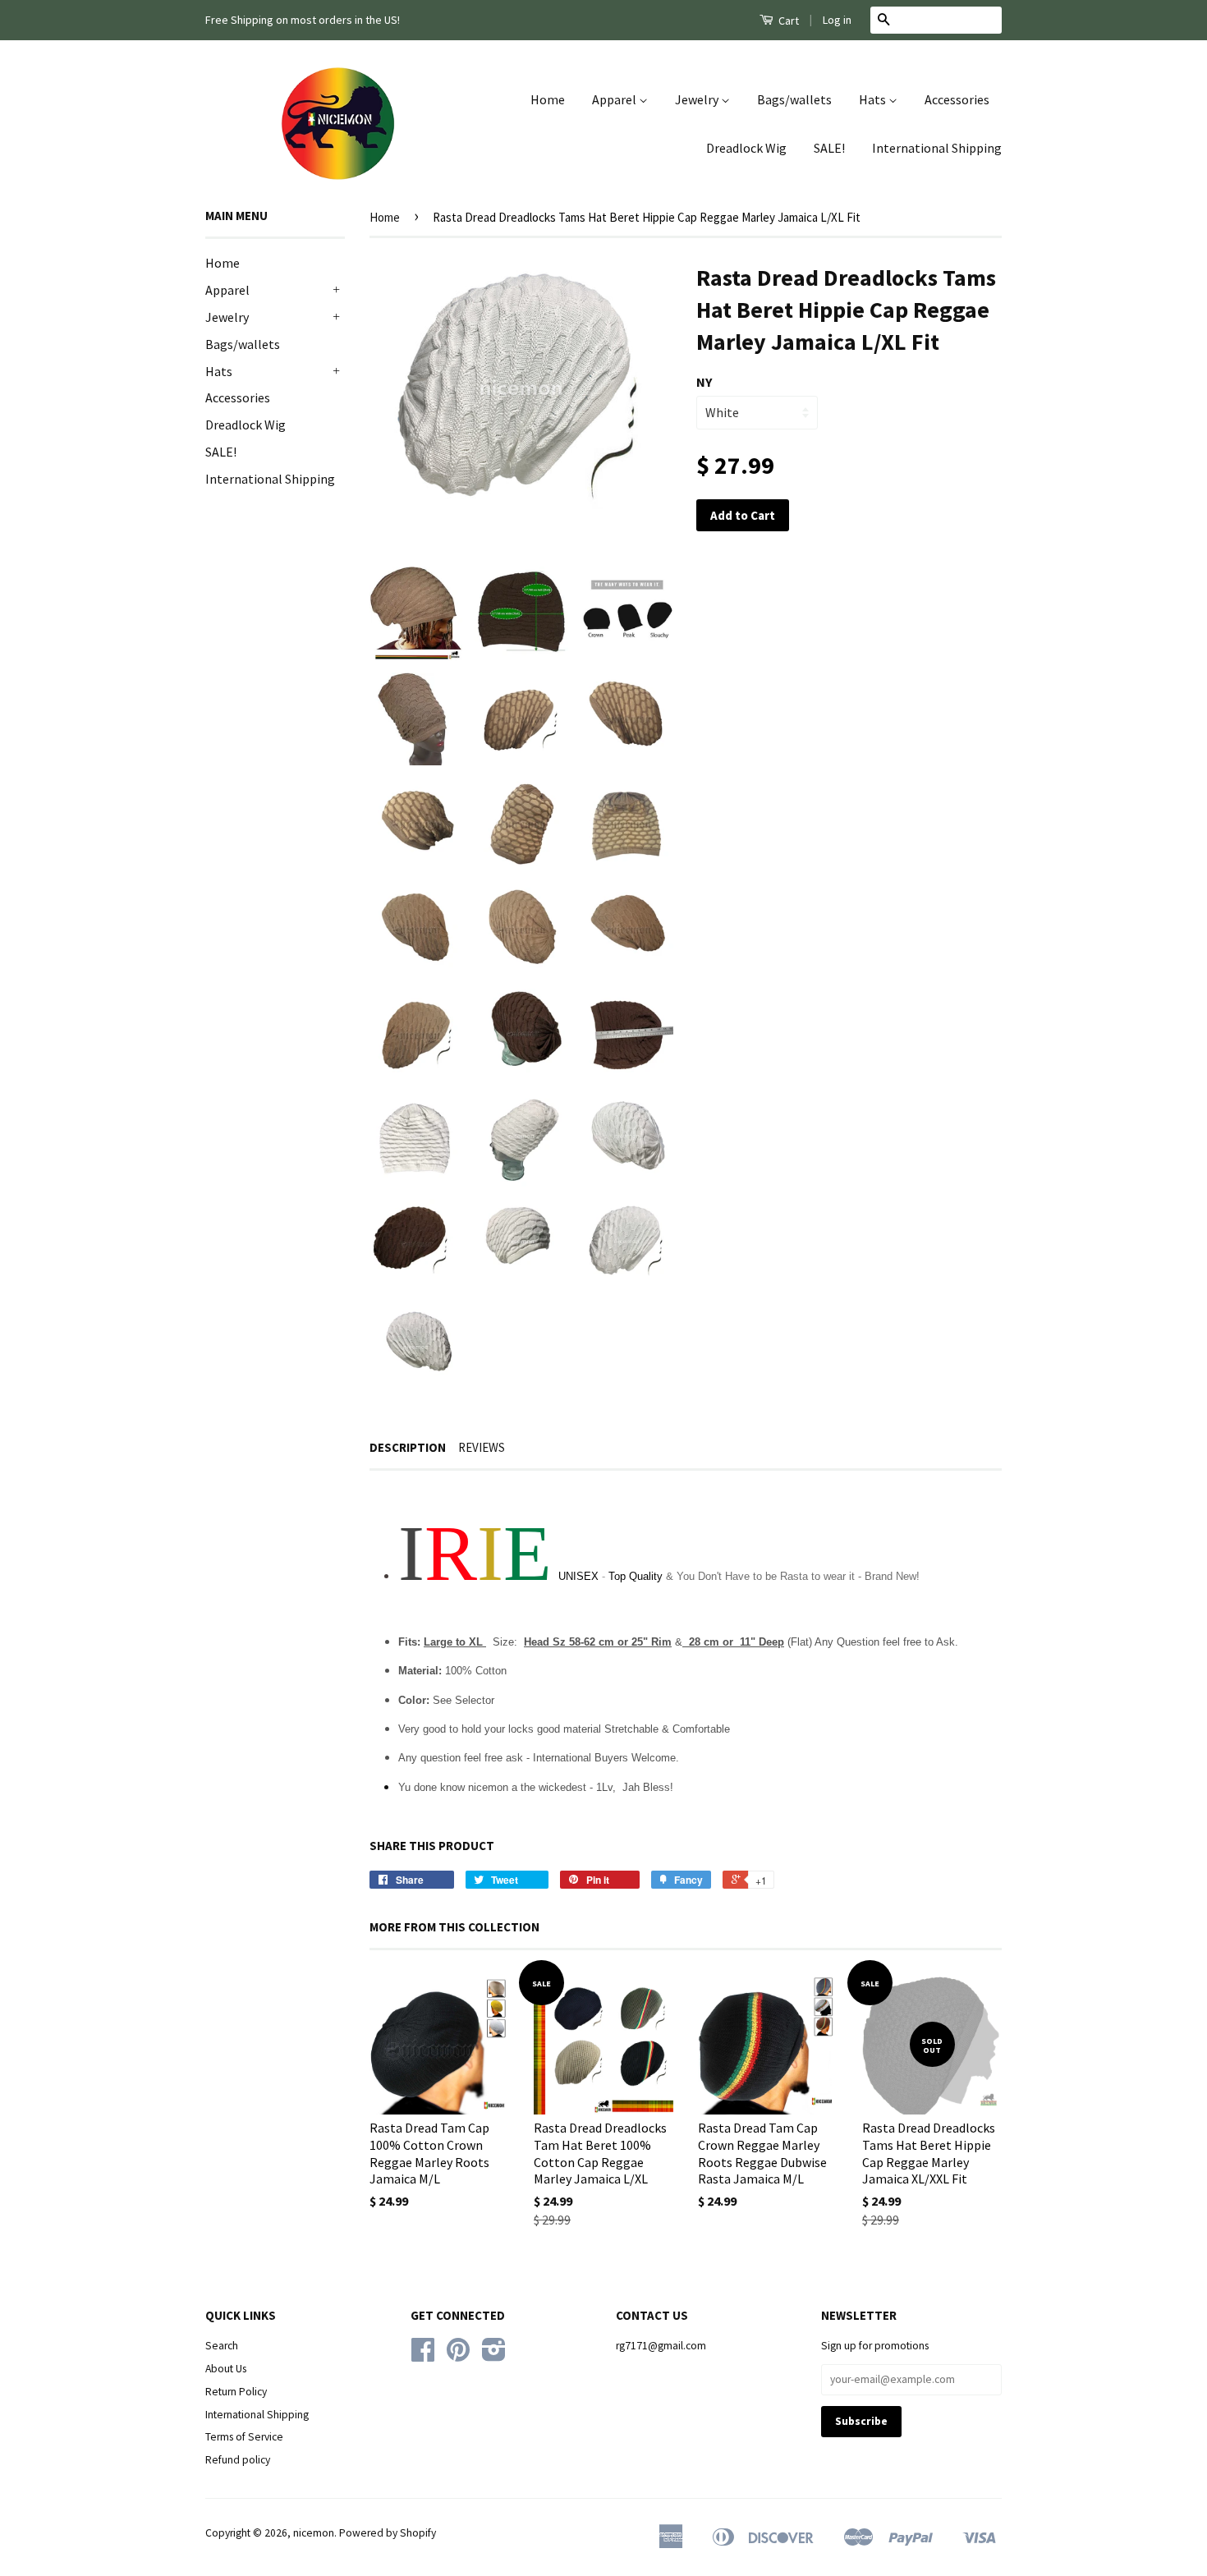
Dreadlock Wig (746, 148)
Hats (874, 99)
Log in (837, 20)
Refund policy (238, 2460)
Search (222, 2346)
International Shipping (937, 148)
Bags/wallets (794, 99)
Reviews (482, 1447)
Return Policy (236, 2392)
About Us (226, 2369)
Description (408, 1447)
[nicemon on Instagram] (494, 2356)
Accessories (957, 99)
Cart (787, 21)
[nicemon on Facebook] (423, 2356)
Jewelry (698, 99)
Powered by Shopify (388, 2533)
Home (548, 99)
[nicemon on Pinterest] (458, 2356)
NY (704, 382)
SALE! (829, 148)
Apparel (615, 99)
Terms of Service (244, 2437)
